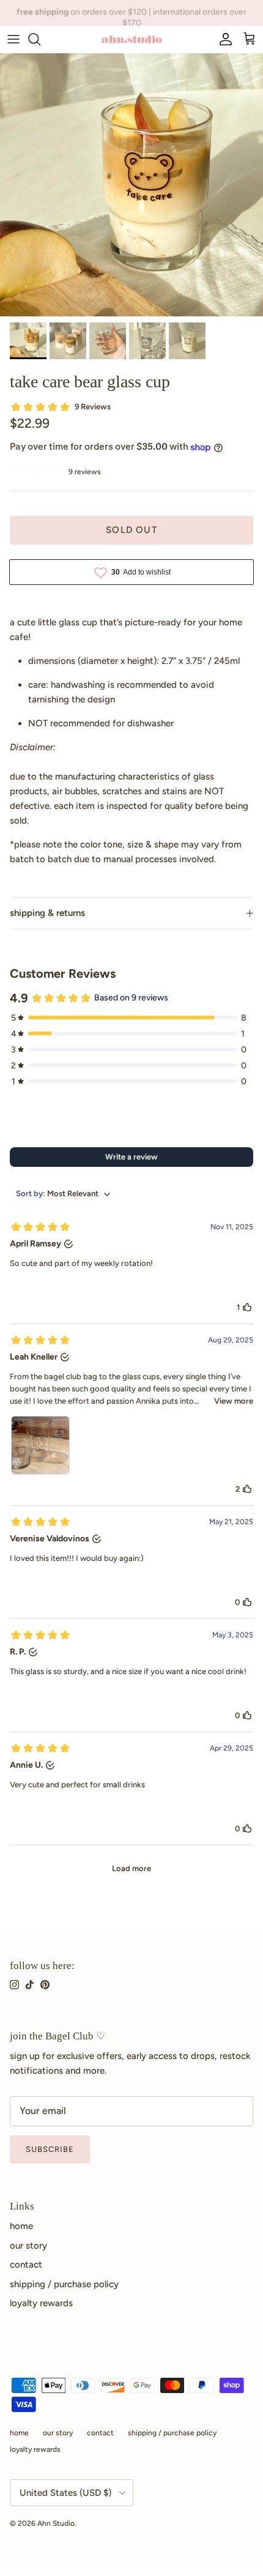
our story (28, 2246)
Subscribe (50, 2149)
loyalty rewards (41, 2303)
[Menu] (13, 39)
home (21, 2226)
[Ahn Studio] (131, 39)
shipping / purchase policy (64, 2284)
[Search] (40, 39)
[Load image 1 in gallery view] (131, 185)
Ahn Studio (56, 2523)
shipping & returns (47, 913)
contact (26, 2265)
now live (170, 15)
